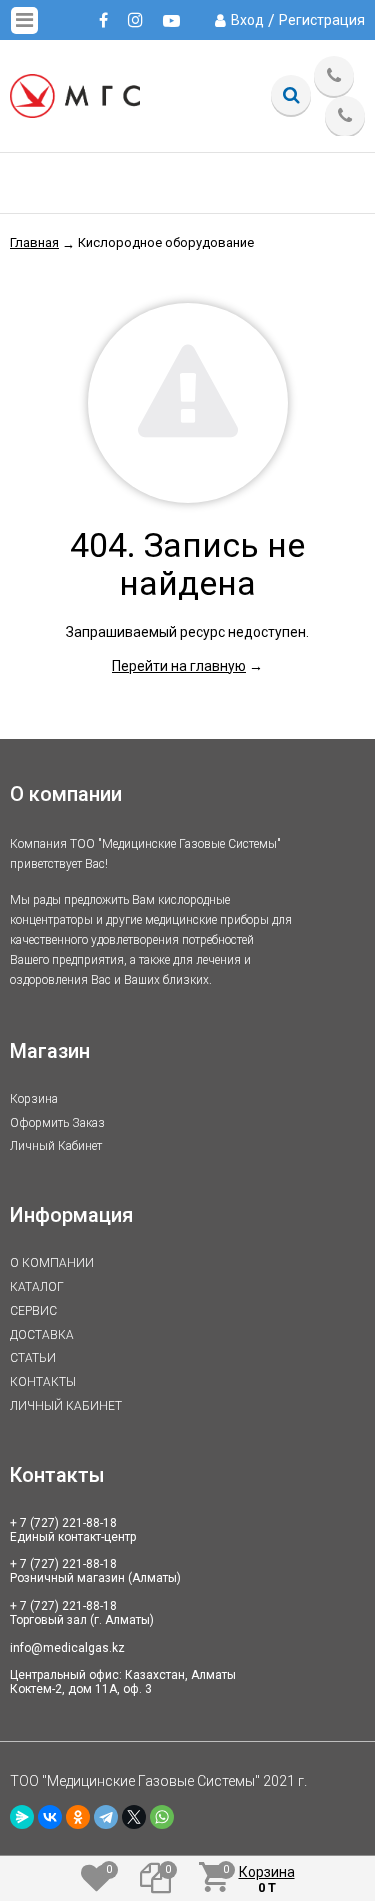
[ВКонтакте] (50, 1817)
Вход (247, 20)
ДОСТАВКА (42, 1335)
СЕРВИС (33, 1311)
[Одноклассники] (78, 1817)
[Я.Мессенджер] (22, 1817)
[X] (134, 1817)
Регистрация (322, 20)
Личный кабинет (56, 1146)
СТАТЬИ (33, 1358)
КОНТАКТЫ (43, 1382)
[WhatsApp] (162, 1817)
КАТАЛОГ (37, 1287)
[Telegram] (106, 1817)
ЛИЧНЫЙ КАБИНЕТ (66, 1406)
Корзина (34, 1099)
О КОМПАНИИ (52, 1263)
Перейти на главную (179, 666)
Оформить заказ (57, 1123)
